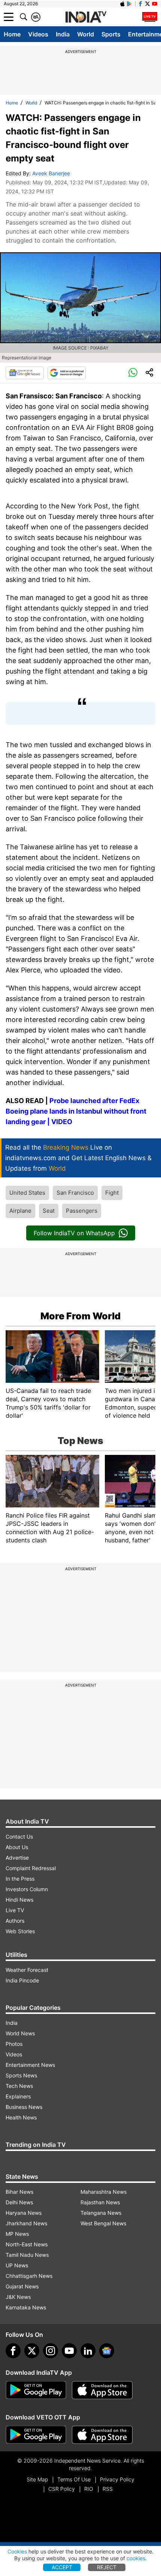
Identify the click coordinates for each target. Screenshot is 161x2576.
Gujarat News (22, 2286)
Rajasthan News (100, 2202)
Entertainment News (30, 2065)
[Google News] (25, 373)
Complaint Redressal (31, 1868)
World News (20, 2033)
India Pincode (22, 1980)
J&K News (18, 2297)
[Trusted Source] (67, 373)
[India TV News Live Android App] (36, 2390)
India (63, 34)
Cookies (17, 2551)
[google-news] (107, 2351)
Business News (24, 2107)
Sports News (21, 2075)
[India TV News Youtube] (155, 4)
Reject (107, 2567)
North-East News (27, 2244)
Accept (62, 2567)
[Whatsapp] (133, 373)
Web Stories (20, 1931)
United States (27, 1193)
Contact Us (19, 1837)
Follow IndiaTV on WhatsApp (74, 1233)
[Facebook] (13, 2351)
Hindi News (19, 1900)
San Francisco (75, 1193)
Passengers (82, 1211)
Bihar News (19, 2192)
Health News (21, 2117)
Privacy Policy (117, 2479)
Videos (38, 34)
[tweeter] (32, 2351)
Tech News (19, 2086)
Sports (111, 34)
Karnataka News (26, 2307)
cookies (136, 2558)
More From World (80, 1316)
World (86, 34)
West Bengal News (103, 2223)
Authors (15, 1921)
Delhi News (19, 2202)
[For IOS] (102, 2435)
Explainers (18, 2096)
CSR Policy (62, 2489)
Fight (112, 1193)
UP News (17, 2265)
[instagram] (51, 2351)
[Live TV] (150, 17)
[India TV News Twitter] (148, 4)
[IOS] (122, 4)
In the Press (20, 1879)
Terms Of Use (74, 2479)
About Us (17, 1847)
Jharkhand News (26, 2223)
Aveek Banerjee (51, 173)
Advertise (17, 1858)
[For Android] (36, 2435)
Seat (49, 1211)
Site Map (37, 2479)
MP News (17, 2234)
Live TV (15, 1910)
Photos (14, 2044)
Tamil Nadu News (27, 2255)
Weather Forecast (27, 1970)
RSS (108, 2489)
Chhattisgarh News (29, 2276)
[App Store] (102, 2390)
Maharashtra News (104, 2192)
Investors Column (27, 1889)
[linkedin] (88, 2351)
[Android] (130, 4)
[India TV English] (86, 17)
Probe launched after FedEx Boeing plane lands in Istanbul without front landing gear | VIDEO (76, 1111)
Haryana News (24, 2213)
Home (12, 34)
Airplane (20, 1211)
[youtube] (69, 2351)
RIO (89, 2489)
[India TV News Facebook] (140, 4)
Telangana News (101, 2213)
